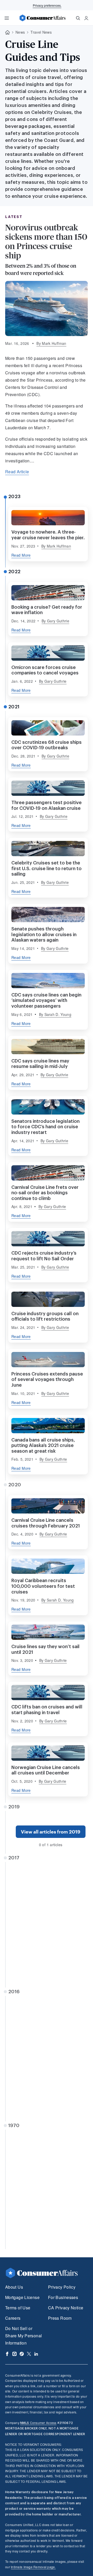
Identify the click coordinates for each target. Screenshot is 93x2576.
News (20, 32)
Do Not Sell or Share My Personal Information (24, 2336)
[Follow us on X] (29, 2354)
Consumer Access (38, 2423)
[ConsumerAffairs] (42, 18)
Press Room (60, 2318)
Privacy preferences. (47, 5)
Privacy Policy (62, 2287)
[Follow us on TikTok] (22, 2354)
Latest (14, 217)
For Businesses (63, 2297)
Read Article (17, 472)
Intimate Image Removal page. (33, 2567)
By (51, 343)
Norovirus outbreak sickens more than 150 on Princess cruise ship (46, 242)
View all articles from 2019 (51, 1832)
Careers (13, 2318)
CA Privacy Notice (66, 2308)
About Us (14, 2287)
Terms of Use (18, 2308)
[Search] (78, 18)
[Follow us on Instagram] (14, 2354)
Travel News (41, 32)
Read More (21, 555)
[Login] (86, 18)
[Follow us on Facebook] (7, 2354)
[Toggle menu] (7, 18)
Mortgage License (22, 2297)
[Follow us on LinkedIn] (36, 2354)
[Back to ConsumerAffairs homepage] (7, 32)
